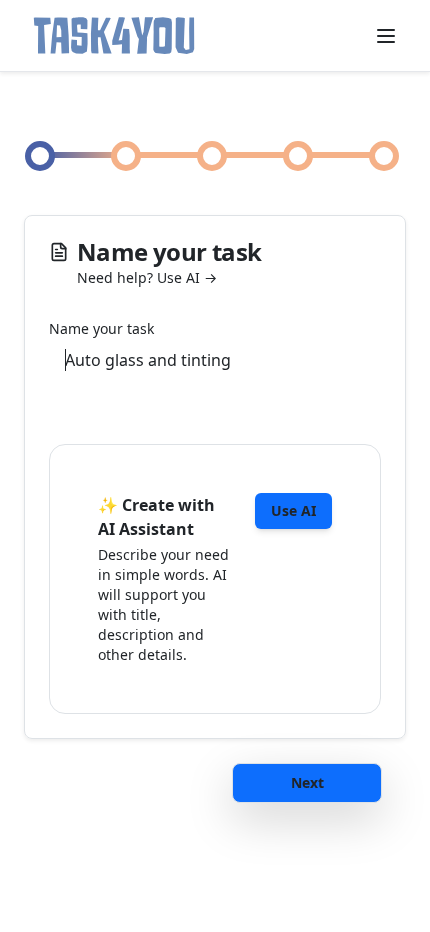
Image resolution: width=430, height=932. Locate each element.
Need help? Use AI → (147, 277)
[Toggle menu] (386, 36)
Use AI (293, 510)
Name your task (101, 329)
